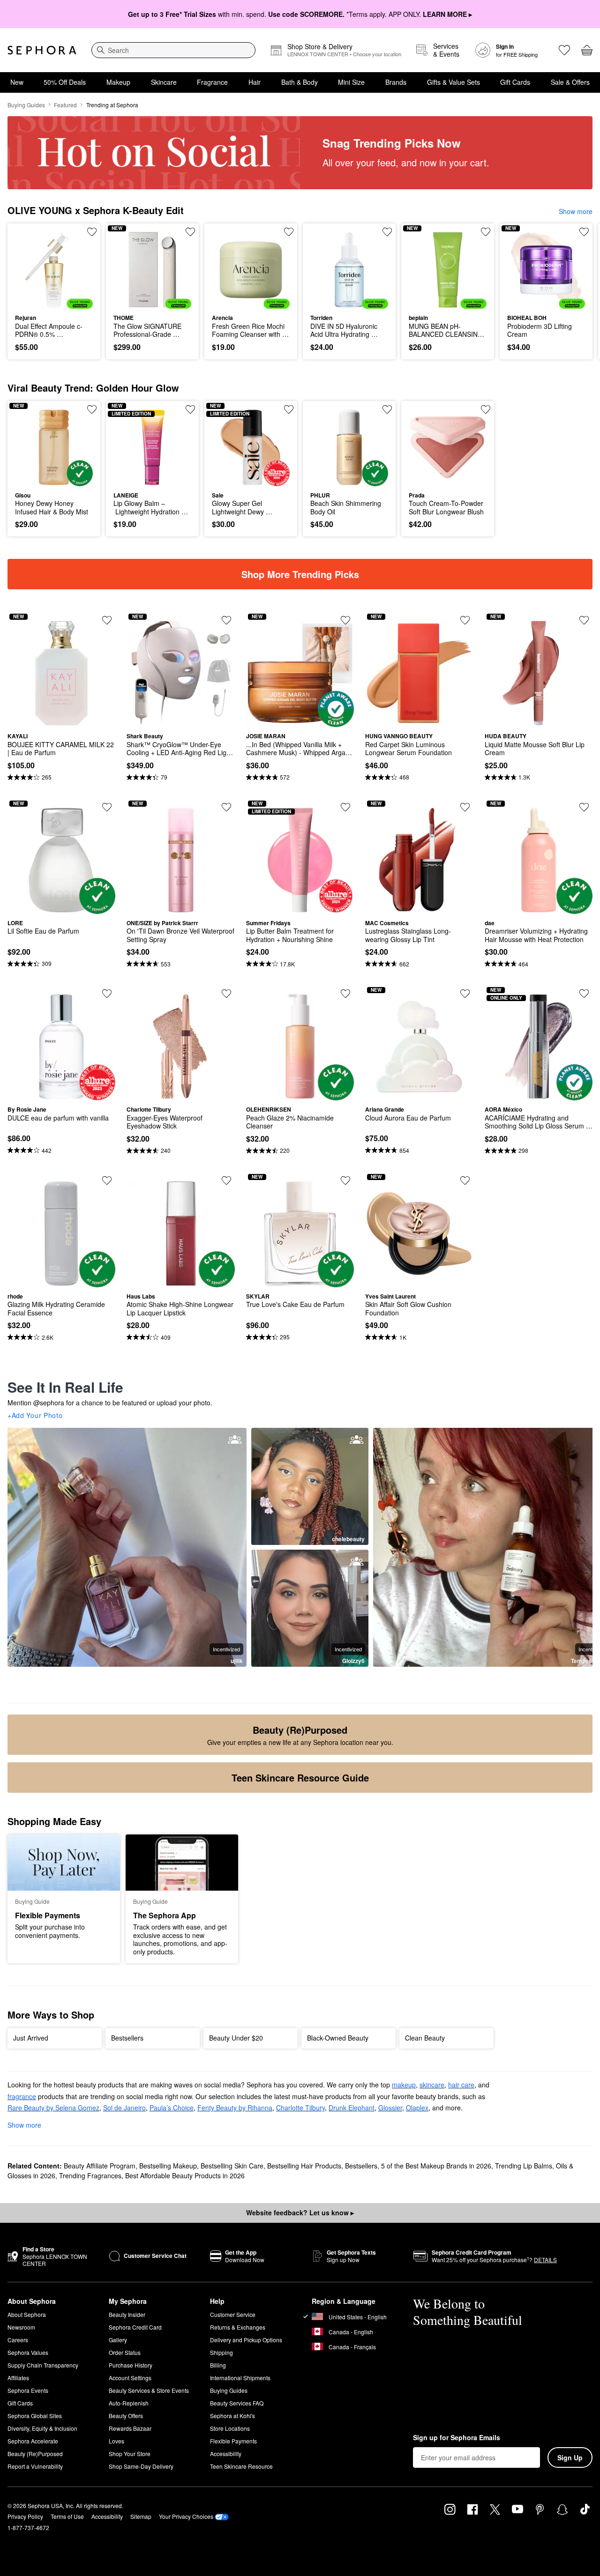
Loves (116, 2441)
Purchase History (131, 2365)
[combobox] (173, 50)
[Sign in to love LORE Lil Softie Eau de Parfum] (107, 807)
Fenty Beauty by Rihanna (235, 2108)
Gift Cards (515, 82)
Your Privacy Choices (186, 2516)
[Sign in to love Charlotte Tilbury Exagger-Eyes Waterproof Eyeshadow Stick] (226, 994)
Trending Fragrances (90, 2175)
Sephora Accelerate (33, 2441)
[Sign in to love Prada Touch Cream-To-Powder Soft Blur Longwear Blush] (486, 409)
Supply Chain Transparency (43, 2365)
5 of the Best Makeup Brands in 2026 (436, 2166)
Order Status (125, 2352)
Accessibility (226, 2454)
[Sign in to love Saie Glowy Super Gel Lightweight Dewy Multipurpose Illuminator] (289, 409)
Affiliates (18, 2378)
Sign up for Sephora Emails (457, 2438)
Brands (396, 82)
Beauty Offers (126, 2416)
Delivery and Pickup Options (246, 2340)
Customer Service (233, 2314)
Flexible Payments (233, 2441)
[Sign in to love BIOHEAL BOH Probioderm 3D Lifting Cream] (584, 232)
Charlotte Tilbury (300, 2108)
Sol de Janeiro (124, 2108)
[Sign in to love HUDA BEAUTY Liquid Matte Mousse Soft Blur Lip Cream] (584, 620)
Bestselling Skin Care (232, 2166)
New (17, 82)
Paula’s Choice (172, 2108)
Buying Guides (26, 105)
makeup (404, 2085)
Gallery (118, 2340)
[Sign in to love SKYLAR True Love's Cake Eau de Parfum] (345, 1180)
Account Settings (130, 2378)
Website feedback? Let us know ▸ (300, 2212)
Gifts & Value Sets (454, 82)
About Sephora (27, 2314)
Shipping (221, 2352)
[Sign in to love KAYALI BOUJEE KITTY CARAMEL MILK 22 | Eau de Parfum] (107, 620)
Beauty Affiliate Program (100, 2166)
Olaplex (417, 2108)
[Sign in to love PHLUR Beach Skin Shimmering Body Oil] (387, 409)
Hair (255, 82)
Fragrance (212, 82)
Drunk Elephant (352, 2108)
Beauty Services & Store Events (149, 2390)
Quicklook (54, 302)
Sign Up (570, 2457)
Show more (576, 211)
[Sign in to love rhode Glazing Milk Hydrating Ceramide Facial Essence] (107, 1180)
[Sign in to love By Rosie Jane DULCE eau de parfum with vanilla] (107, 994)
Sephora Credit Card (135, 2327)
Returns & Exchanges (238, 2327)
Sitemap (141, 2516)
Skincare (164, 82)
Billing (218, 2365)
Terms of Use (67, 2516)
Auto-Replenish (129, 2403)
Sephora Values (28, 2352)
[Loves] (564, 50)
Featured (65, 105)
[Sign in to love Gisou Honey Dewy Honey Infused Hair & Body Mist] (92, 409)
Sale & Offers (570, 82)
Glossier (390, 2108)
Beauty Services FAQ (237, 2403)
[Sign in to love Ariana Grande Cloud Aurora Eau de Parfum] (465, 994)
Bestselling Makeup (168, 2166)
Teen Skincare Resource (241, 2466)
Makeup (118, 82)
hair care (461, 2085)
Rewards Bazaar (130, 2428)
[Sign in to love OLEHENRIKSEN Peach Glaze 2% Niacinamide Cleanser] (345, 994)
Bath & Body (300, 82)
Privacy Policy (25, 2516)
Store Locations (230, 2428)
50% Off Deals (65, 82)
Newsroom (21, 2327)
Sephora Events (28, 2390)
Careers (18, 2340)
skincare (432, 2085)
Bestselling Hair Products (304, 2166)
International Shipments (240, 2378)
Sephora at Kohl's (232, 2416)
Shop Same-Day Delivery (141, 2466)
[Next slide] (581, 291)
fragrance (22, 2096)
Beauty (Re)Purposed (35, 2454)
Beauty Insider (127, 2314)
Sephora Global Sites (35, 2416)
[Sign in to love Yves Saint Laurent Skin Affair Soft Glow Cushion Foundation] (465, 1180)
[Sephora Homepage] (42, 50)
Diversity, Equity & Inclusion (42, 2428)
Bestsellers (361, 2166)
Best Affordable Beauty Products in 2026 (185, 2175)
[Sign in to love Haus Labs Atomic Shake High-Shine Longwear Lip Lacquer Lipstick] (226, 1180)
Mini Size (351, 82)
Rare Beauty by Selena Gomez (53, 2108)
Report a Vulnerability (35, 2466)
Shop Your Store (130, 2454)
